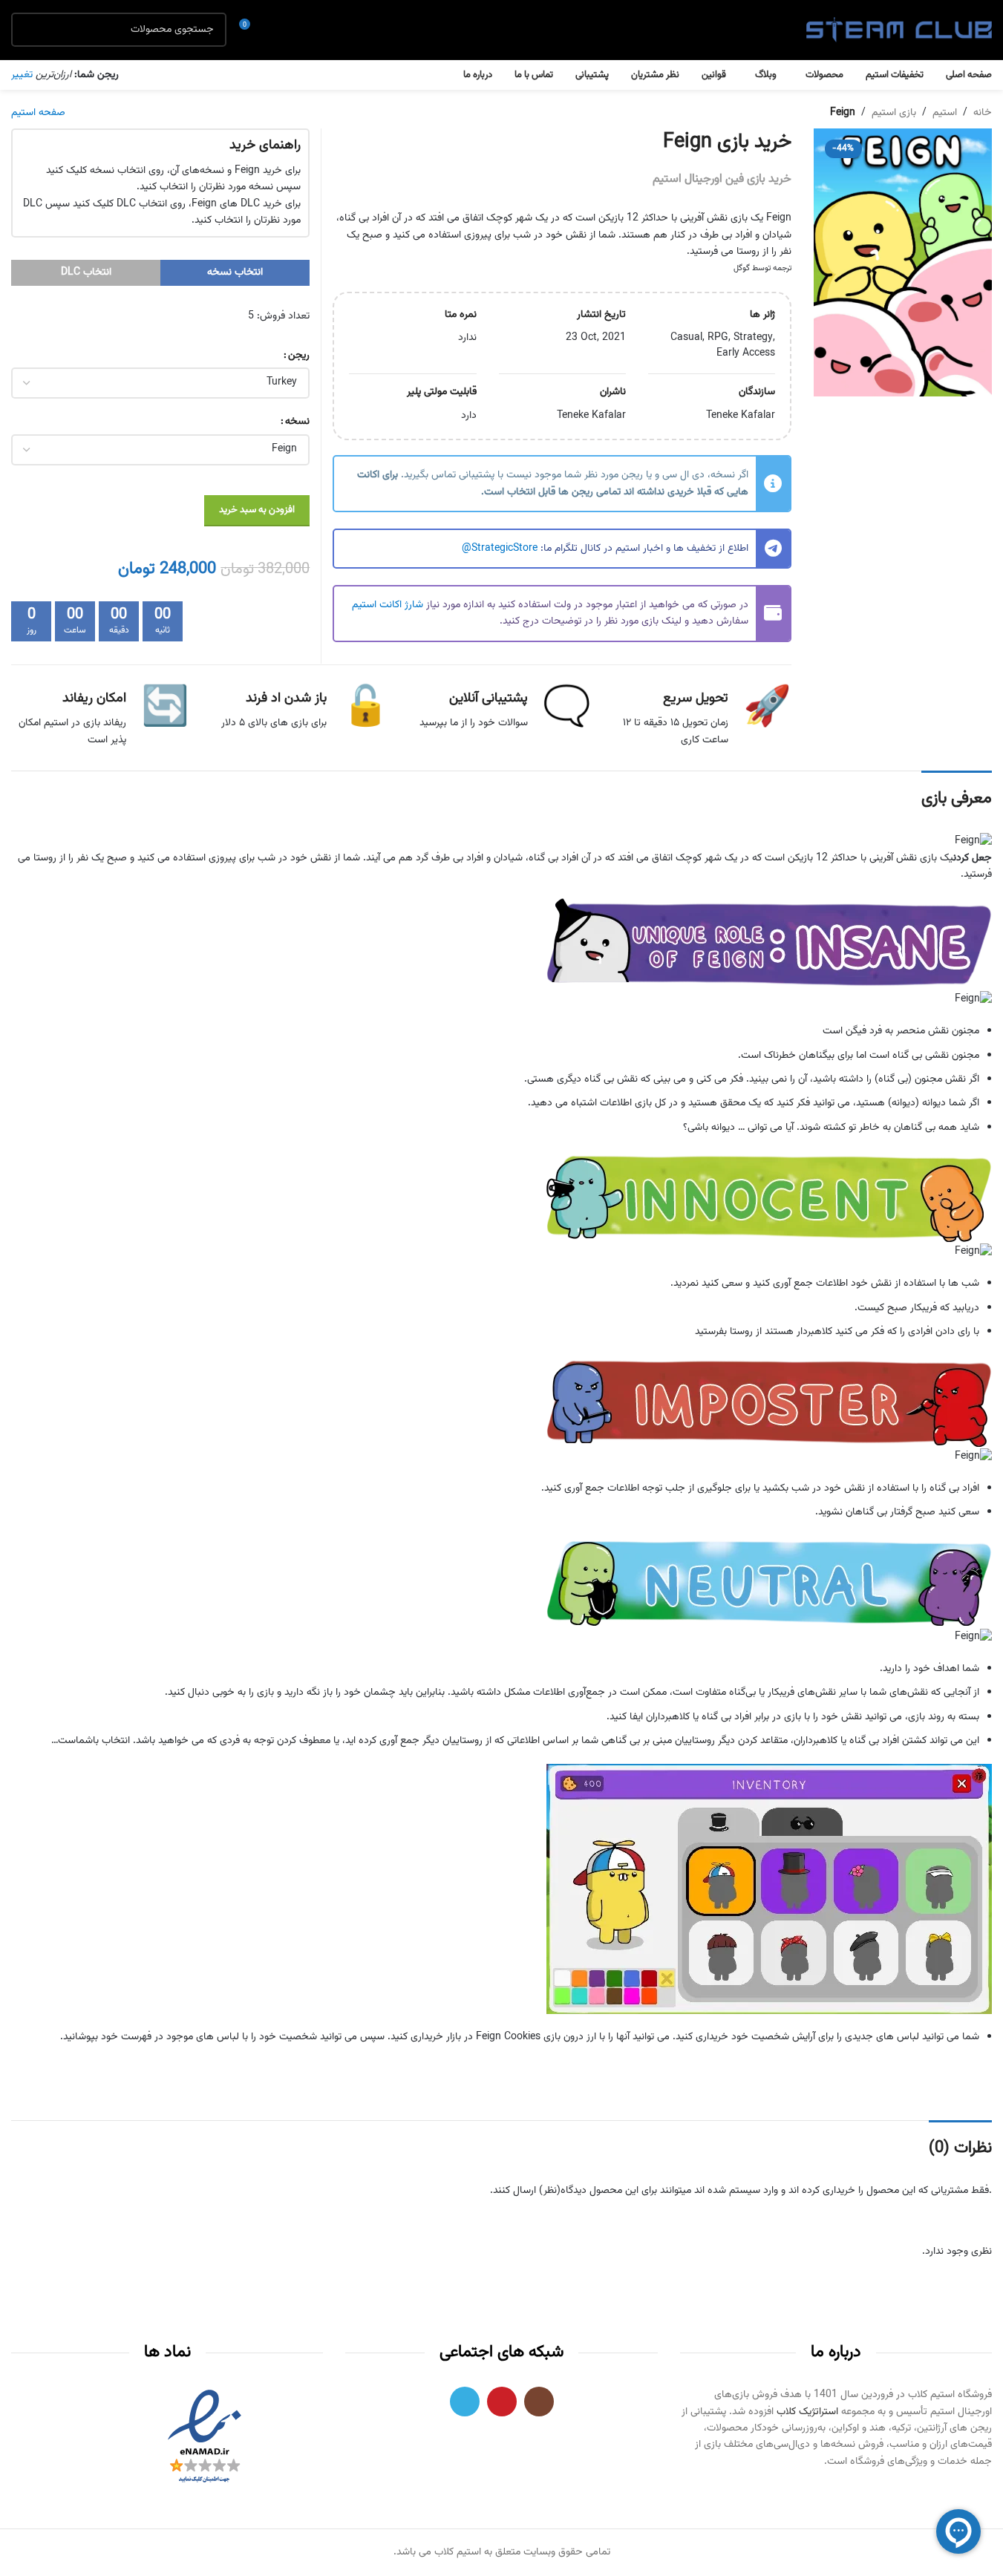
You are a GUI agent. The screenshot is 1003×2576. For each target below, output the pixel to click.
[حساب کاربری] (305, 30)
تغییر (22, 75)
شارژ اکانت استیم (388, 605)
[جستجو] (28, 30)
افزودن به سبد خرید (257, 510)
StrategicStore (504, 549)
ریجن (299, 356)
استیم (945, 113)
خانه (983, 113)
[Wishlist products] (278, 30)
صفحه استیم (38, 113)
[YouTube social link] (502, 2402)
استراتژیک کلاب (807, 2412)
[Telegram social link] (465, 2402)
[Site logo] (899, 30)
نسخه (297, 422)
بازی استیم (894, 113)
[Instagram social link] (539, 2402)
